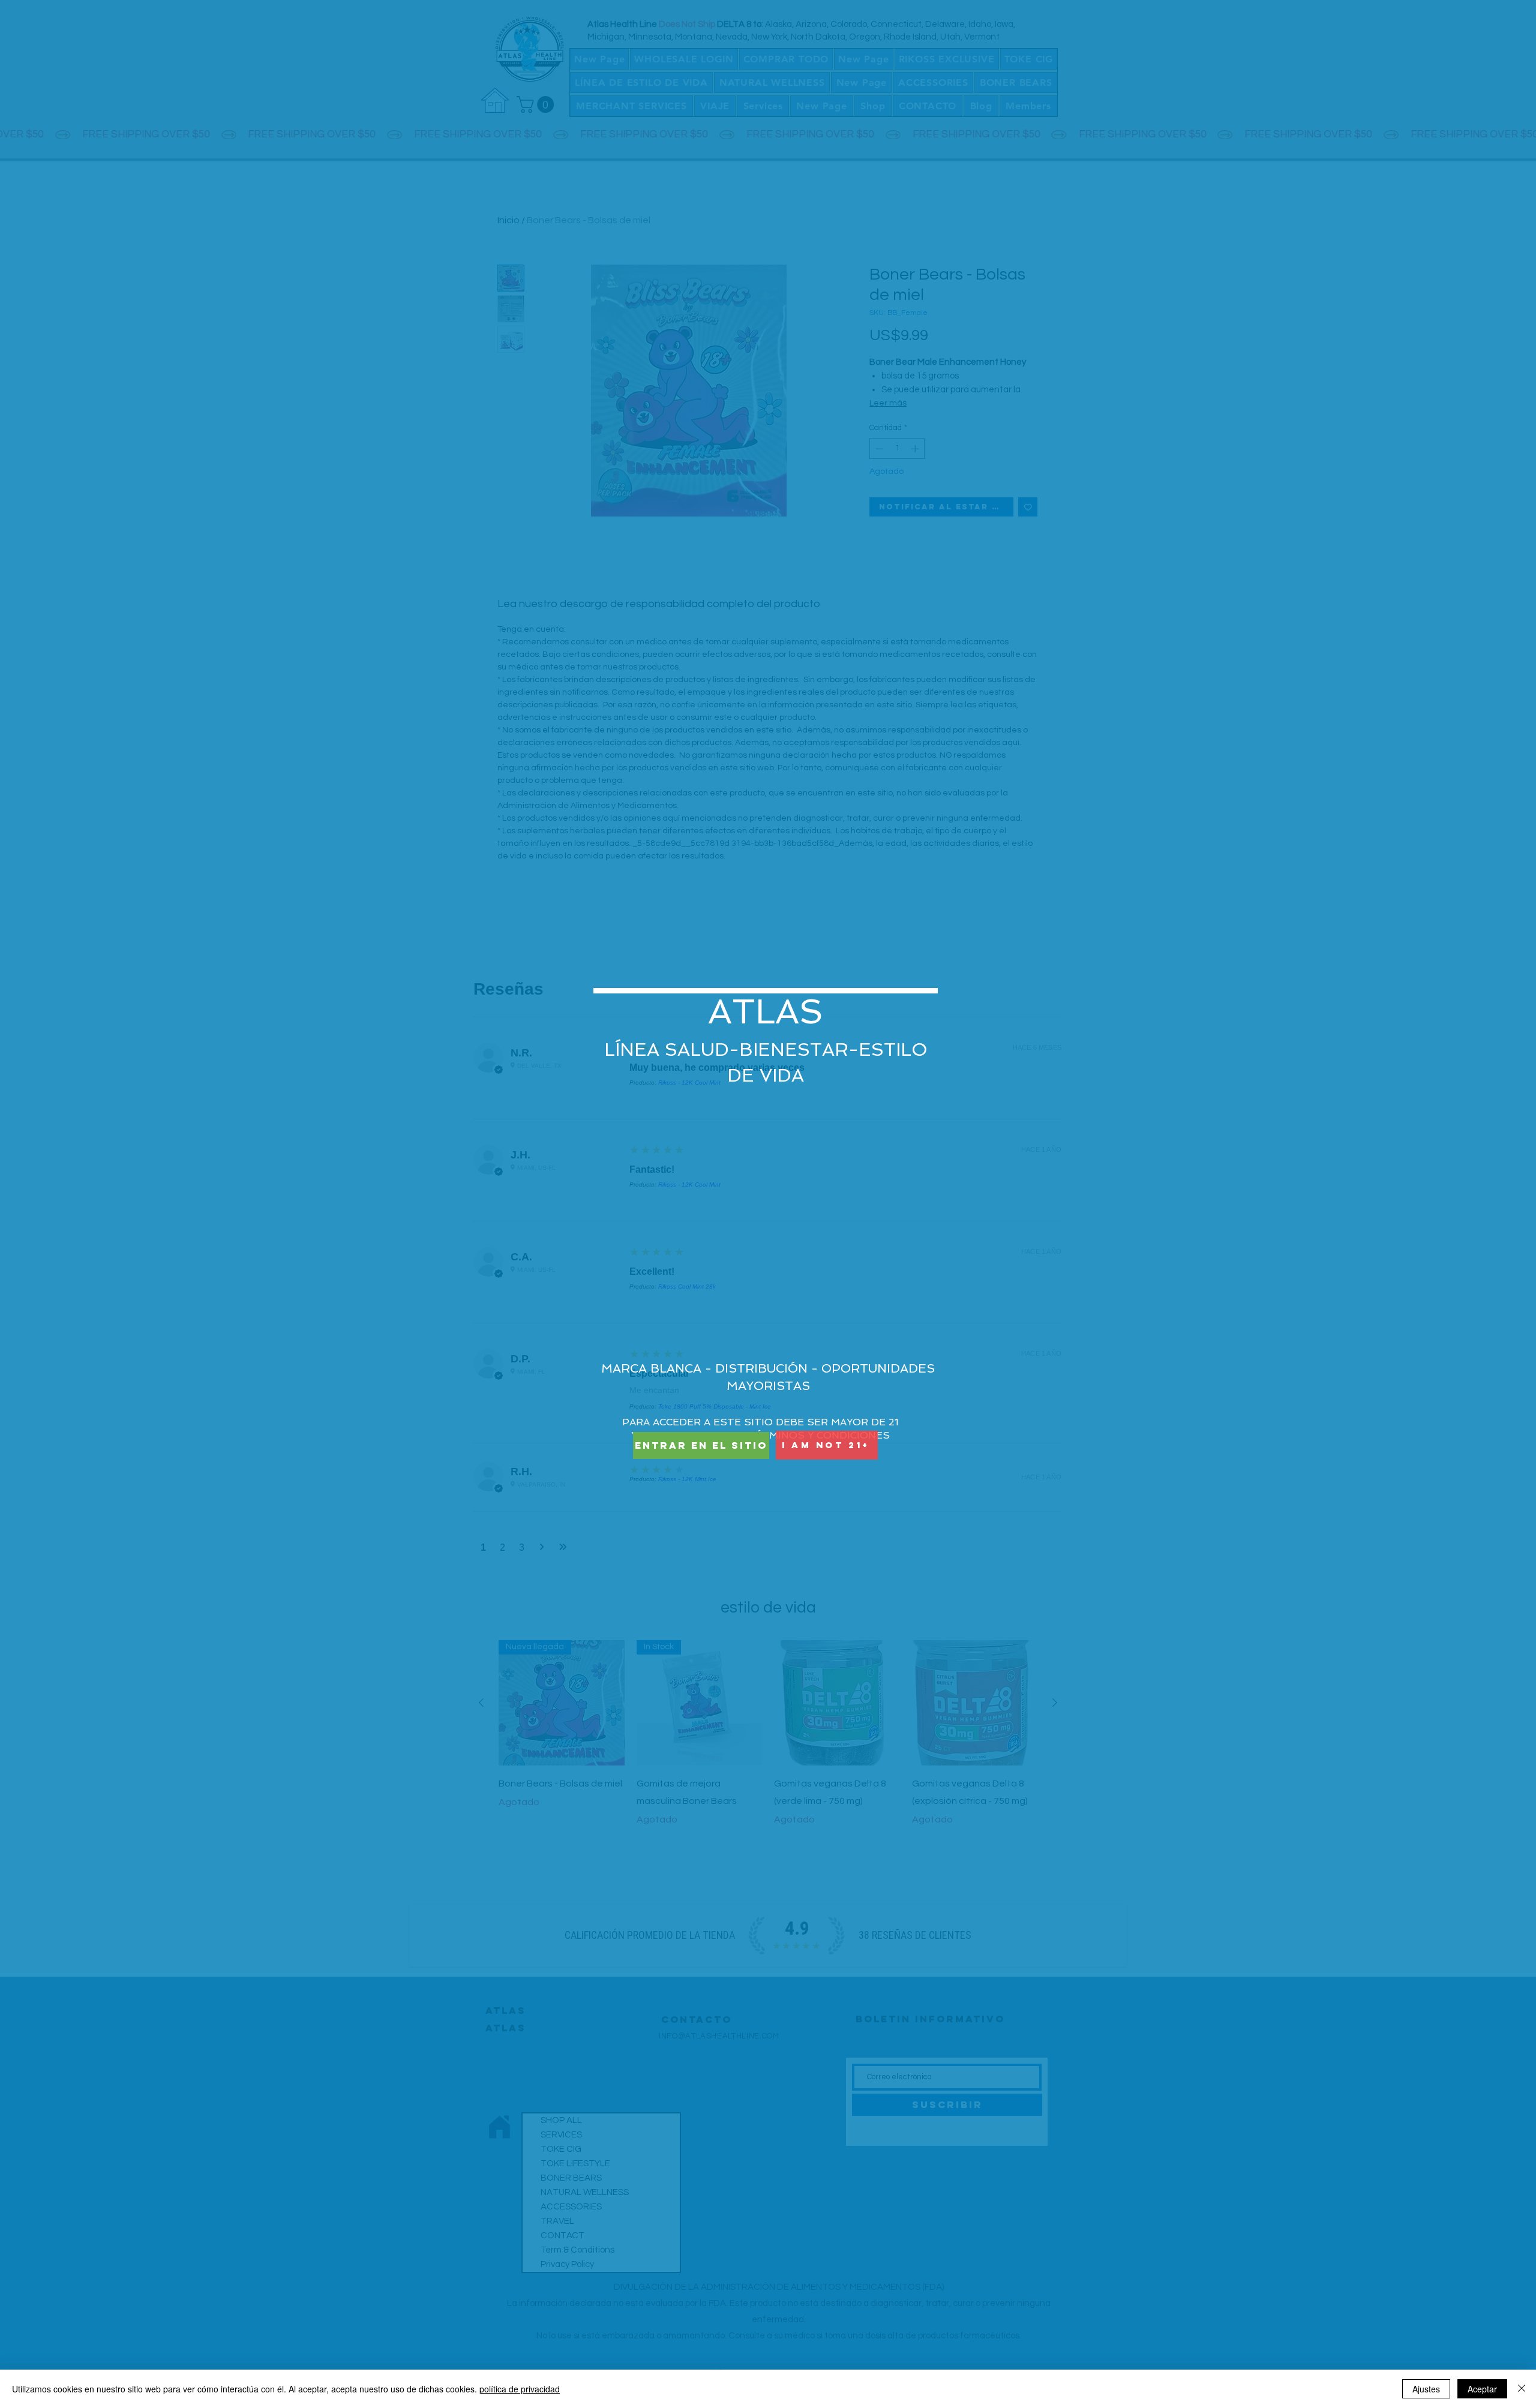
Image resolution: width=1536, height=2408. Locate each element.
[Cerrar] (1522, 2389)
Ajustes (1426, 2389)
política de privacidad (520, 2389)
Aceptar (1482, 2389)
